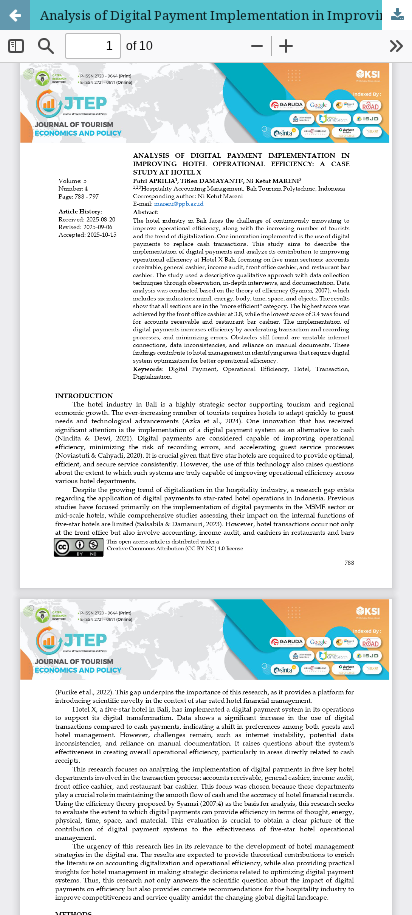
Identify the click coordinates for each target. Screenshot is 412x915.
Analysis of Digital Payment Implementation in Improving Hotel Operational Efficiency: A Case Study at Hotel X (226, 15)
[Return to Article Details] (15, 15)
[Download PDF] (397, 15)
